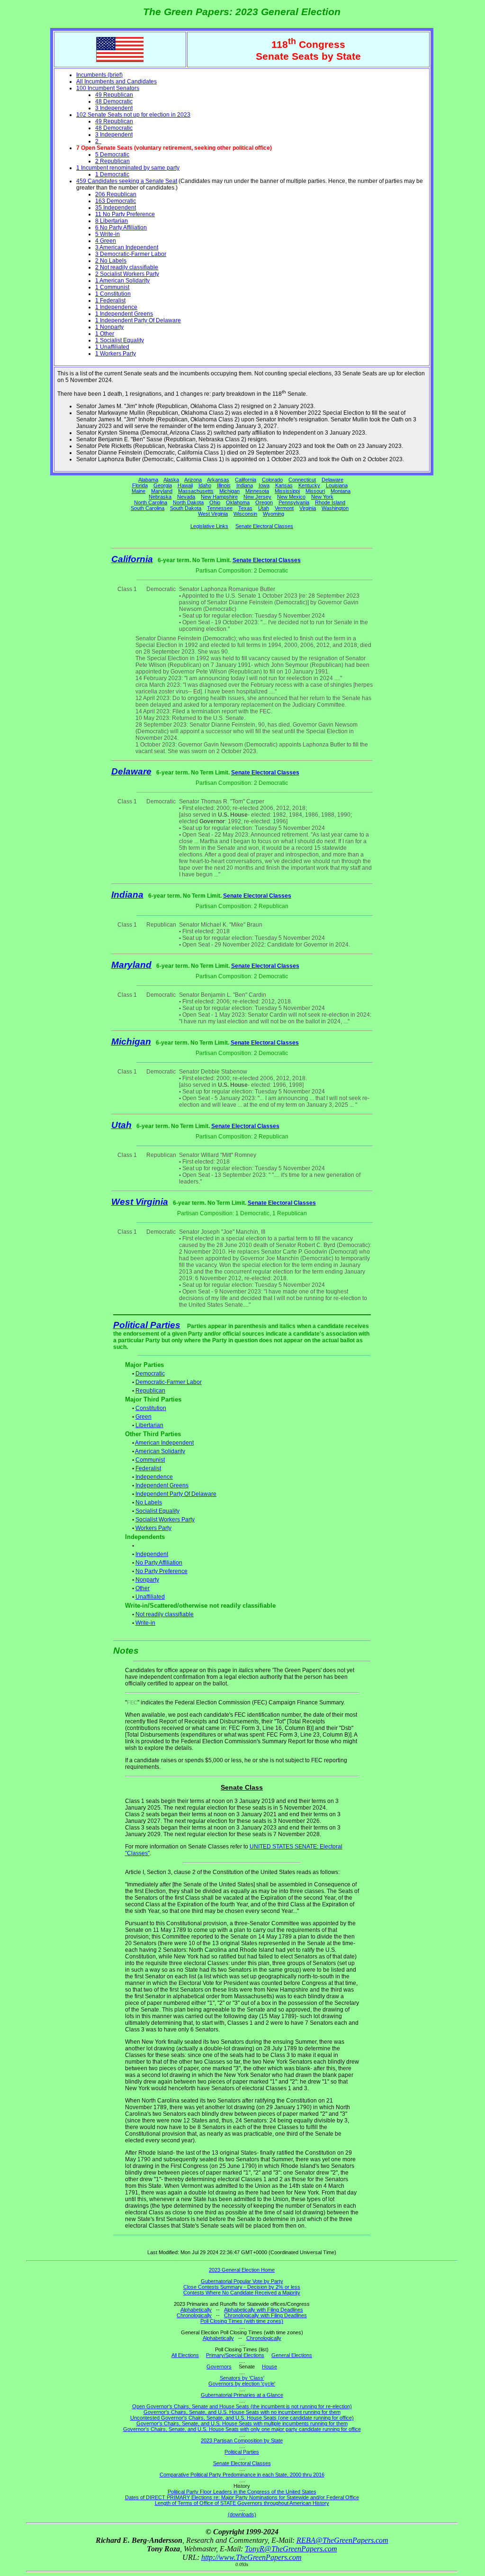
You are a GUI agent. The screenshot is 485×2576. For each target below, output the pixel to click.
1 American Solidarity (122, 281)
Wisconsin (245, 514)
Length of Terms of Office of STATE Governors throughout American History (242, 2503)
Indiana (245, 485)
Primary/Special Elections (235, 2355)
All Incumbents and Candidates (117, 82)
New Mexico (291, 497)
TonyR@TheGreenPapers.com (291, 2549)
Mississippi (287, 491)
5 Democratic (112, 155)
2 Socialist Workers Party (127, 274)
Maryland (162, 491)
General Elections (292, 2355)
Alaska (171, 480)
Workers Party (153, 1528)
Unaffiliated (150, 1597)
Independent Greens (162, 1485)
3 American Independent (127, 247)
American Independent (164, 1443)
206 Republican (116, 194)
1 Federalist (110, 300)
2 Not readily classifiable (127, 267)
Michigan (229, 491)
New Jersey (257, 497)
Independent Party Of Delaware (176, 1494)
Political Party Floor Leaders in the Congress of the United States (242, 2492)
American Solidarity (160, 1451)
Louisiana (337, 485)
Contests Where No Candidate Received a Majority (242, 2293)
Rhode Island (330, 502)
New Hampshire (219, 497)
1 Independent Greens (124, 314)
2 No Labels (111, 261)
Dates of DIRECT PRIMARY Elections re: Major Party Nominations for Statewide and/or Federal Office (242, 2497)
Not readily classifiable (165, 1614)
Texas (245, 508)
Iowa (264, 485)
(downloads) (242, 2514)
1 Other (105, 334)
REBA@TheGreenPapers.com (342, 2540)
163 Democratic (116, 201)
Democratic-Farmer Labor (169, 1382)
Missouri (315, 491)
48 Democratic (114, 101)
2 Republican (112, 161)
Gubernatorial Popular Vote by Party (242, 2281)
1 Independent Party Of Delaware (138, 320)
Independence (154, 1477)
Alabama (148, 480)
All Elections (185, 2355)
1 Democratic (112, 174)
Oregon (264, 502)
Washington (335, 508)
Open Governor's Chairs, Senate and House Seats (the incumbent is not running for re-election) (242, 2406)
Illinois (224, 485)
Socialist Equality (157, 1511)
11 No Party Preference (125, 214)
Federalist (148, 1468)
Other (143, 1588)
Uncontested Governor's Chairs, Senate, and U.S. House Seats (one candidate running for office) (242, 2418)
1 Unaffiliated (112, 347)
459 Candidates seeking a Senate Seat (127, 181)
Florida (140, 485)
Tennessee (220, 508)
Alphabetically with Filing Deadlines (264, 2310)
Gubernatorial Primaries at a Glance (242, 2395)
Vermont (284, 508)
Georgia (163, 485)
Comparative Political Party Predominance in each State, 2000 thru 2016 (242, 2475)
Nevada (186, 497)
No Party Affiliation (159, 1563)
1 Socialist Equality (120, 340)
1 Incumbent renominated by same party (128, 168)
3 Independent (114, 108)
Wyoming (274, 514)
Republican (150, 1391)
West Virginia (213, 514)
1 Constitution (113, 294)
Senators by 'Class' (242, 2378)
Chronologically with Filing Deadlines (265, 2315)
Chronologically (194, 2315)
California (246, 480)
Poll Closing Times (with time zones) (242, 2321)
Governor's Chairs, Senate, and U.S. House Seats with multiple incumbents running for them (242, 2423)
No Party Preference (162, 1571)
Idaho (205, 485)
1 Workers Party (116, 354)
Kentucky (309, 485)
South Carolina (148, 508)
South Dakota (186, 508)
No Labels (149, 1502)
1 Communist (112, 287)
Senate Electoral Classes (264, 526)
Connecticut (302, 480)
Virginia (308, 508)
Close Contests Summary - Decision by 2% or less (242, 2287)
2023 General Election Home (242, 2270)
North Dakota (188, 502)
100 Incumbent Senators (108, 88)
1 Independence (116, 307)
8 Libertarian (112, 221)
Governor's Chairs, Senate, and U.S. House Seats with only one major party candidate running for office (242, 2429)
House (269, 2367)
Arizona (193, 480)
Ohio (215, 502)
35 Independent (116, 208)
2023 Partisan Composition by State (242, 2440)
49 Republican (114, 95)
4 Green (106, 241)
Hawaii (185, 485)
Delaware (332, 480)
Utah (264, 508)
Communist (150, 1460)
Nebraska (160, 497)
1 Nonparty (109, 327)
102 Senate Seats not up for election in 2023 (133, 115)
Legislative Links (209, 526)
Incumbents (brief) (99, 75)
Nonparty (147, 1580)
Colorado (272, 480)
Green (144, 1417)
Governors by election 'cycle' (242, 2384)
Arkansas (218, 480)
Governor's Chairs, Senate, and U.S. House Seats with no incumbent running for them (242, 2412)
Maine (139, 491)
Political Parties (147, 1325)
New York (322, 497)
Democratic (150, 1374)
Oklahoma (238, 502)
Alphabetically (196, 2310)
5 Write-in (108, 234)
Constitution (151, 1408)
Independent (152, 1554)
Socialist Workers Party (165, 1520)
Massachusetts (196, 491)
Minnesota (257, 491)
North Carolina (151, 502)
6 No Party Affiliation (121, 228)
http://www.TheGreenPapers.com (251, 2557)
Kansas (284, 485)
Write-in (145, 1623)
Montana (341, 491)
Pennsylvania (294, 502)
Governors (219, 2367)
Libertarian (149, 1425)
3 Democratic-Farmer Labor (131, 254)
